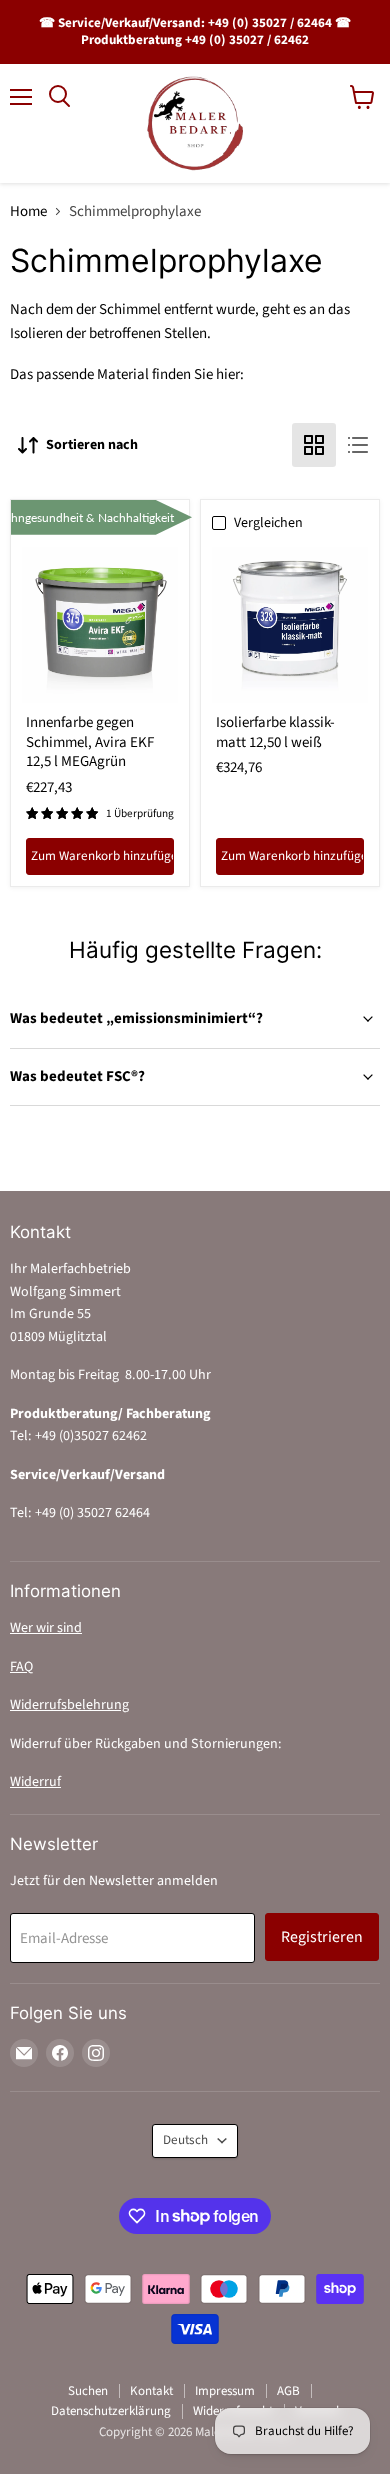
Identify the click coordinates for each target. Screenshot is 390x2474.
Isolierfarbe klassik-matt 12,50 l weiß (275, 732)
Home (28, 211)
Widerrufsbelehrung (69, 1705)
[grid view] (314, 445)
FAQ (21, 1667)
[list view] (358, 445)
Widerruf (35, 1782)
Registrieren (322, 1937)
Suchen (88, 2391)
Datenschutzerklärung (111, 2411)
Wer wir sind (46, 1628)
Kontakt (151, 2391)
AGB (288, 2391)
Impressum (225, 2391)
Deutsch (185, 2140)
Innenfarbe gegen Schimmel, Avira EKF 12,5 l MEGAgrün (90, 742)
